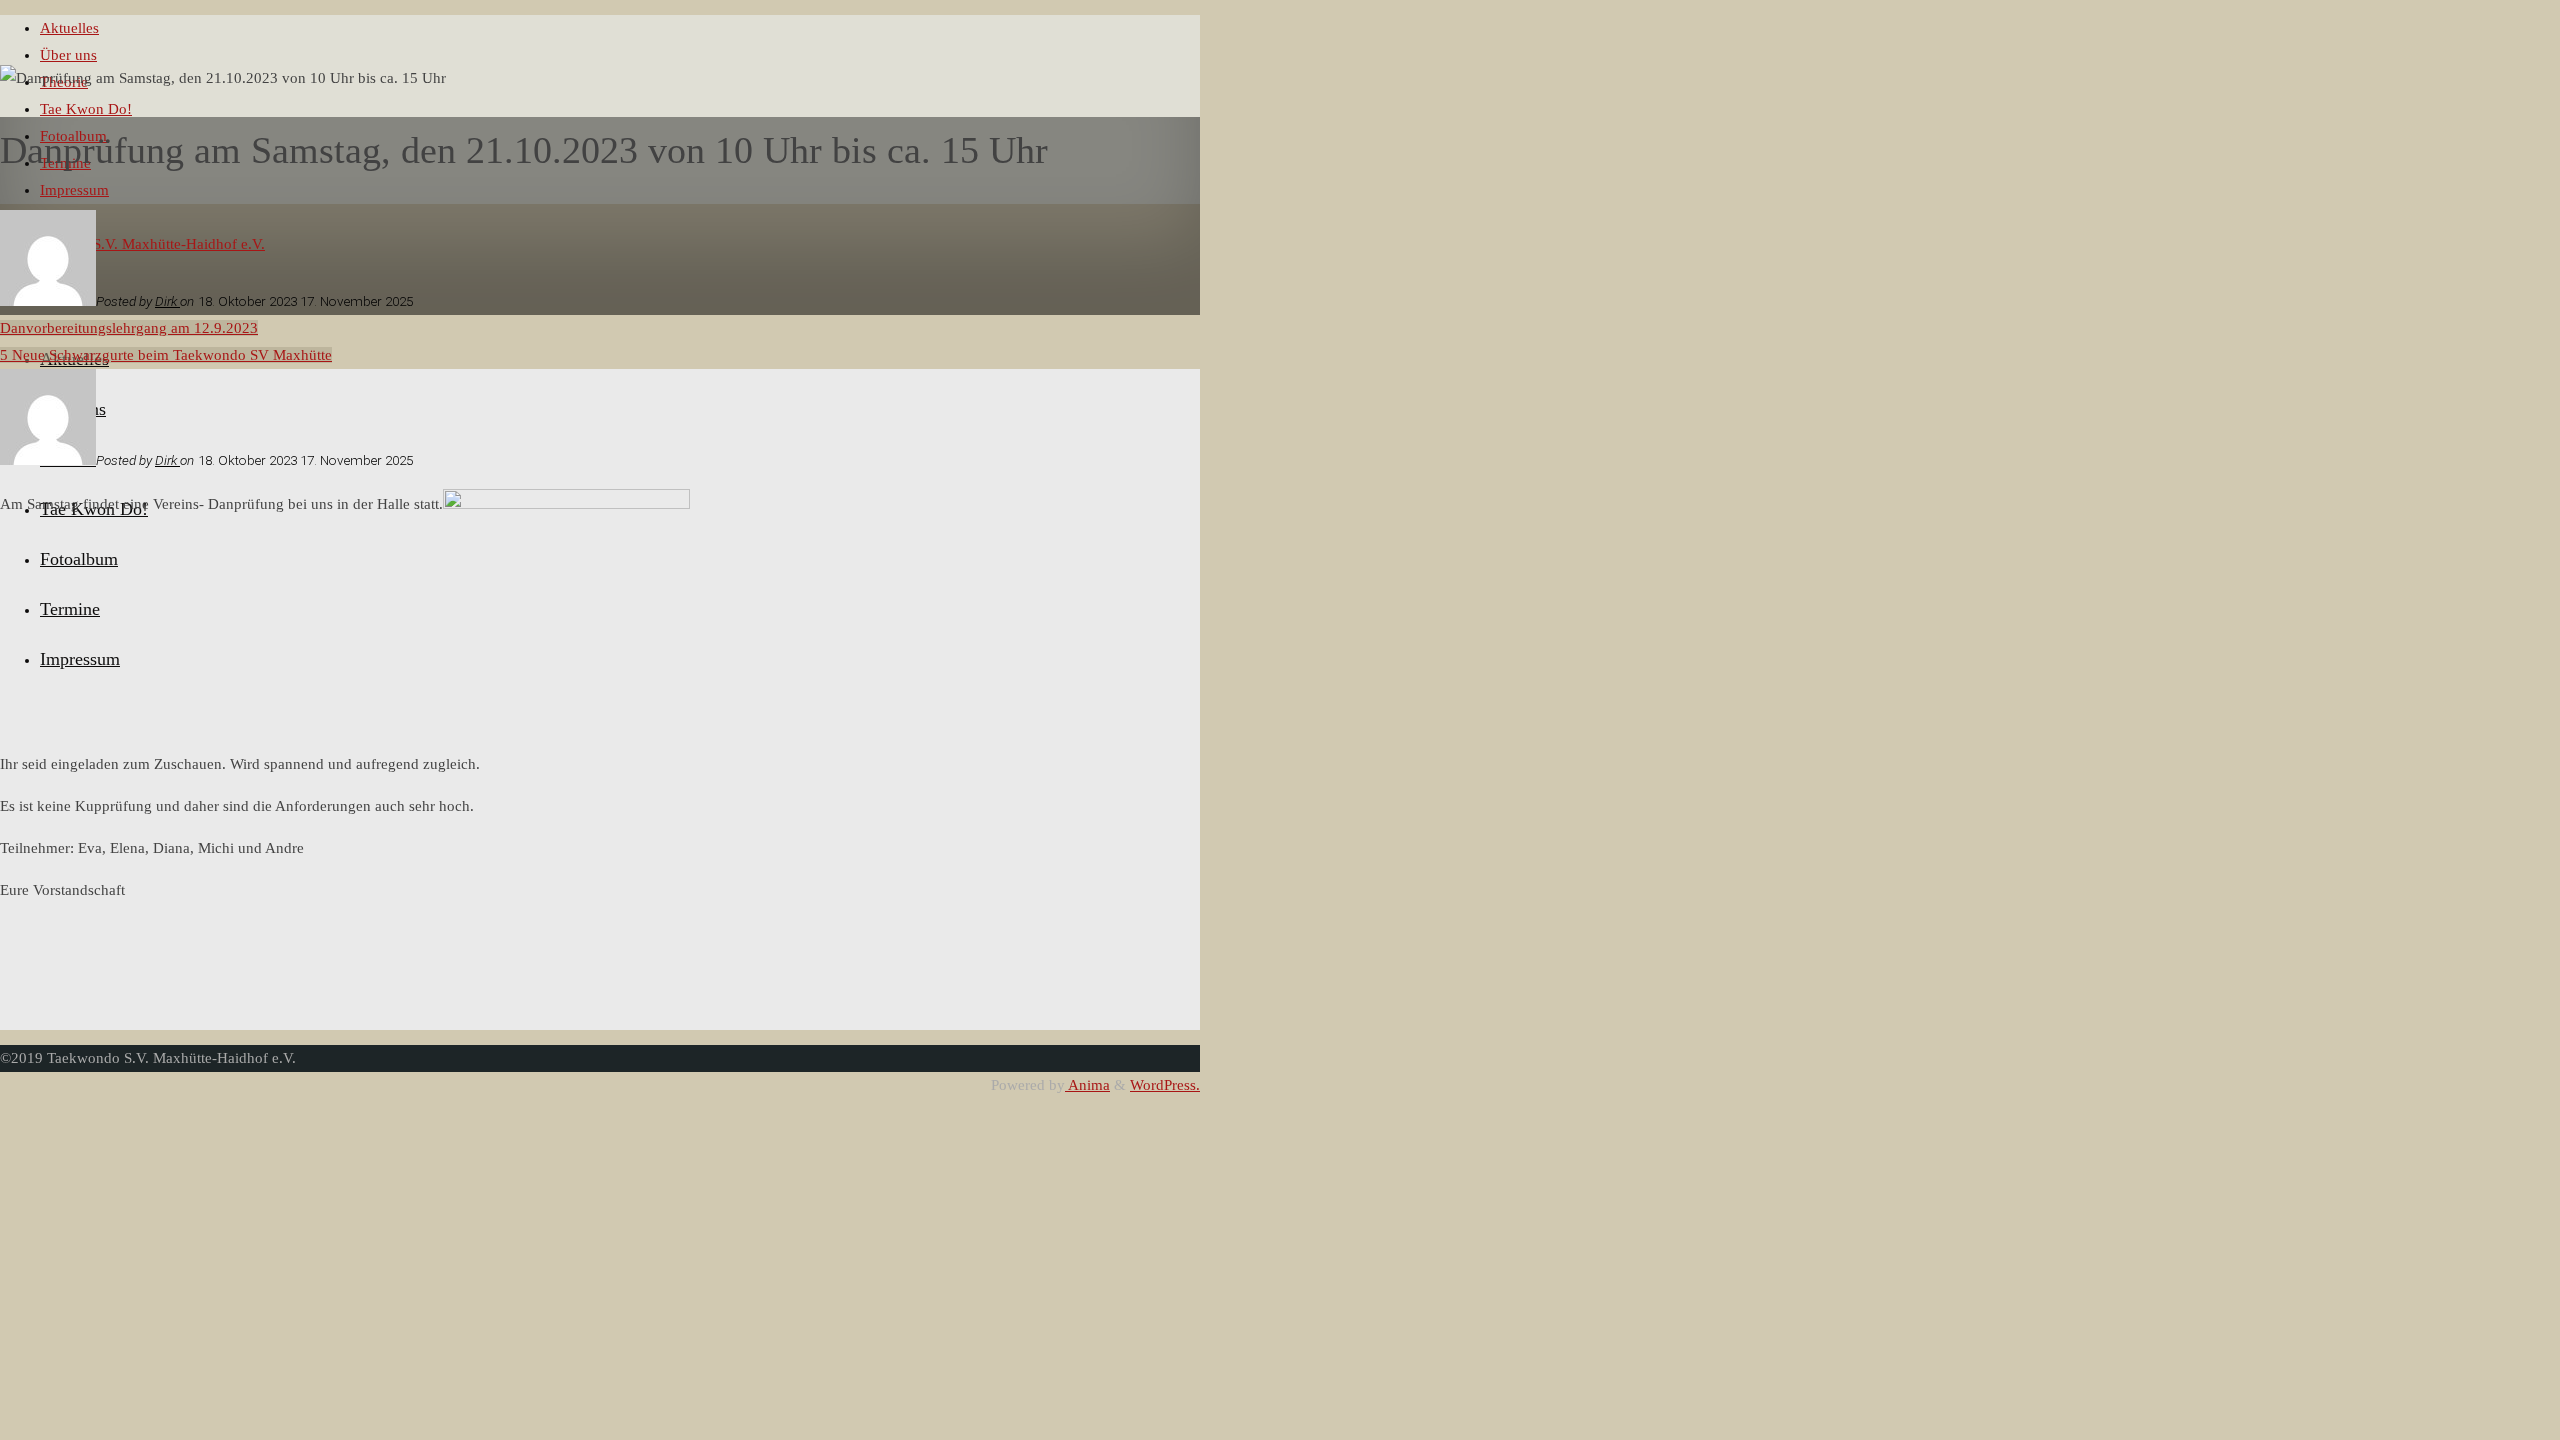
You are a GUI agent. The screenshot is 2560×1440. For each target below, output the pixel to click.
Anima (1087, 1085)
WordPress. (1165, 1085)
